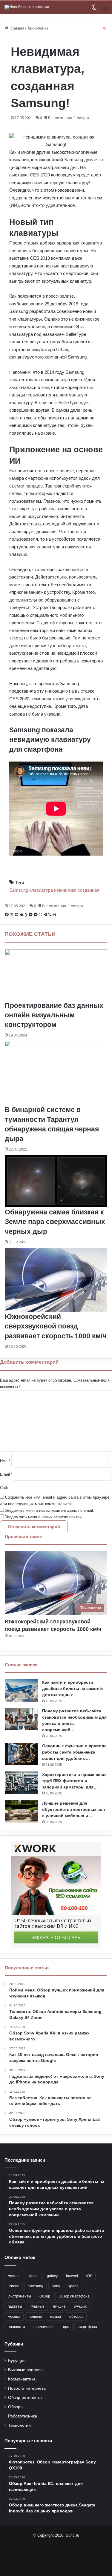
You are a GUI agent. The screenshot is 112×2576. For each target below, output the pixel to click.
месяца (14, 2317)
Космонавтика (22, 2379)
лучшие (59, 2306)
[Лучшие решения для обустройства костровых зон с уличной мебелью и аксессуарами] (21, 1811)
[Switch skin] (94, 9)
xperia (73, 2286)
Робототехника (23, 2416)
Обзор (45, 2296)
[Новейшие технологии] (27, 7)
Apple (34, 2276)
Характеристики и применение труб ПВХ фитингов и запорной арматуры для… (74, 1781)
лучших (80, 2306)
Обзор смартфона (74, 2296)
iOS (89, 2276)
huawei (72, 2276)
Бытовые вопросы (26, 2370)
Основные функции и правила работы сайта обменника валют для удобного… (74, 1752)
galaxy (52, 2276)
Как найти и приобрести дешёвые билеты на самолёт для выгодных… (73, 1688)
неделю (35, 2317)
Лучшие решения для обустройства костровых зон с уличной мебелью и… (73, 1809)
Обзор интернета (25, 2398)
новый (56, 2317)
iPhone (14, 2286)
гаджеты (15, 2306)
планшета (16, 2327)
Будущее (17, 2361)
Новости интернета (27, 2388)
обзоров (76, 2317)
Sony (56, 2286)
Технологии (19, 2425)
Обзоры (16, 2407)
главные (37, 2306)
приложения (44, 2327)
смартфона (87, 2327)
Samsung (36, 2286)
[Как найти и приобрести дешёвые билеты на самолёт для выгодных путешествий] (21, 1690)
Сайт (4, 1488)
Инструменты (19, 2296)
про (66, 2327)
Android (14, 2276)
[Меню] (105, 9)
